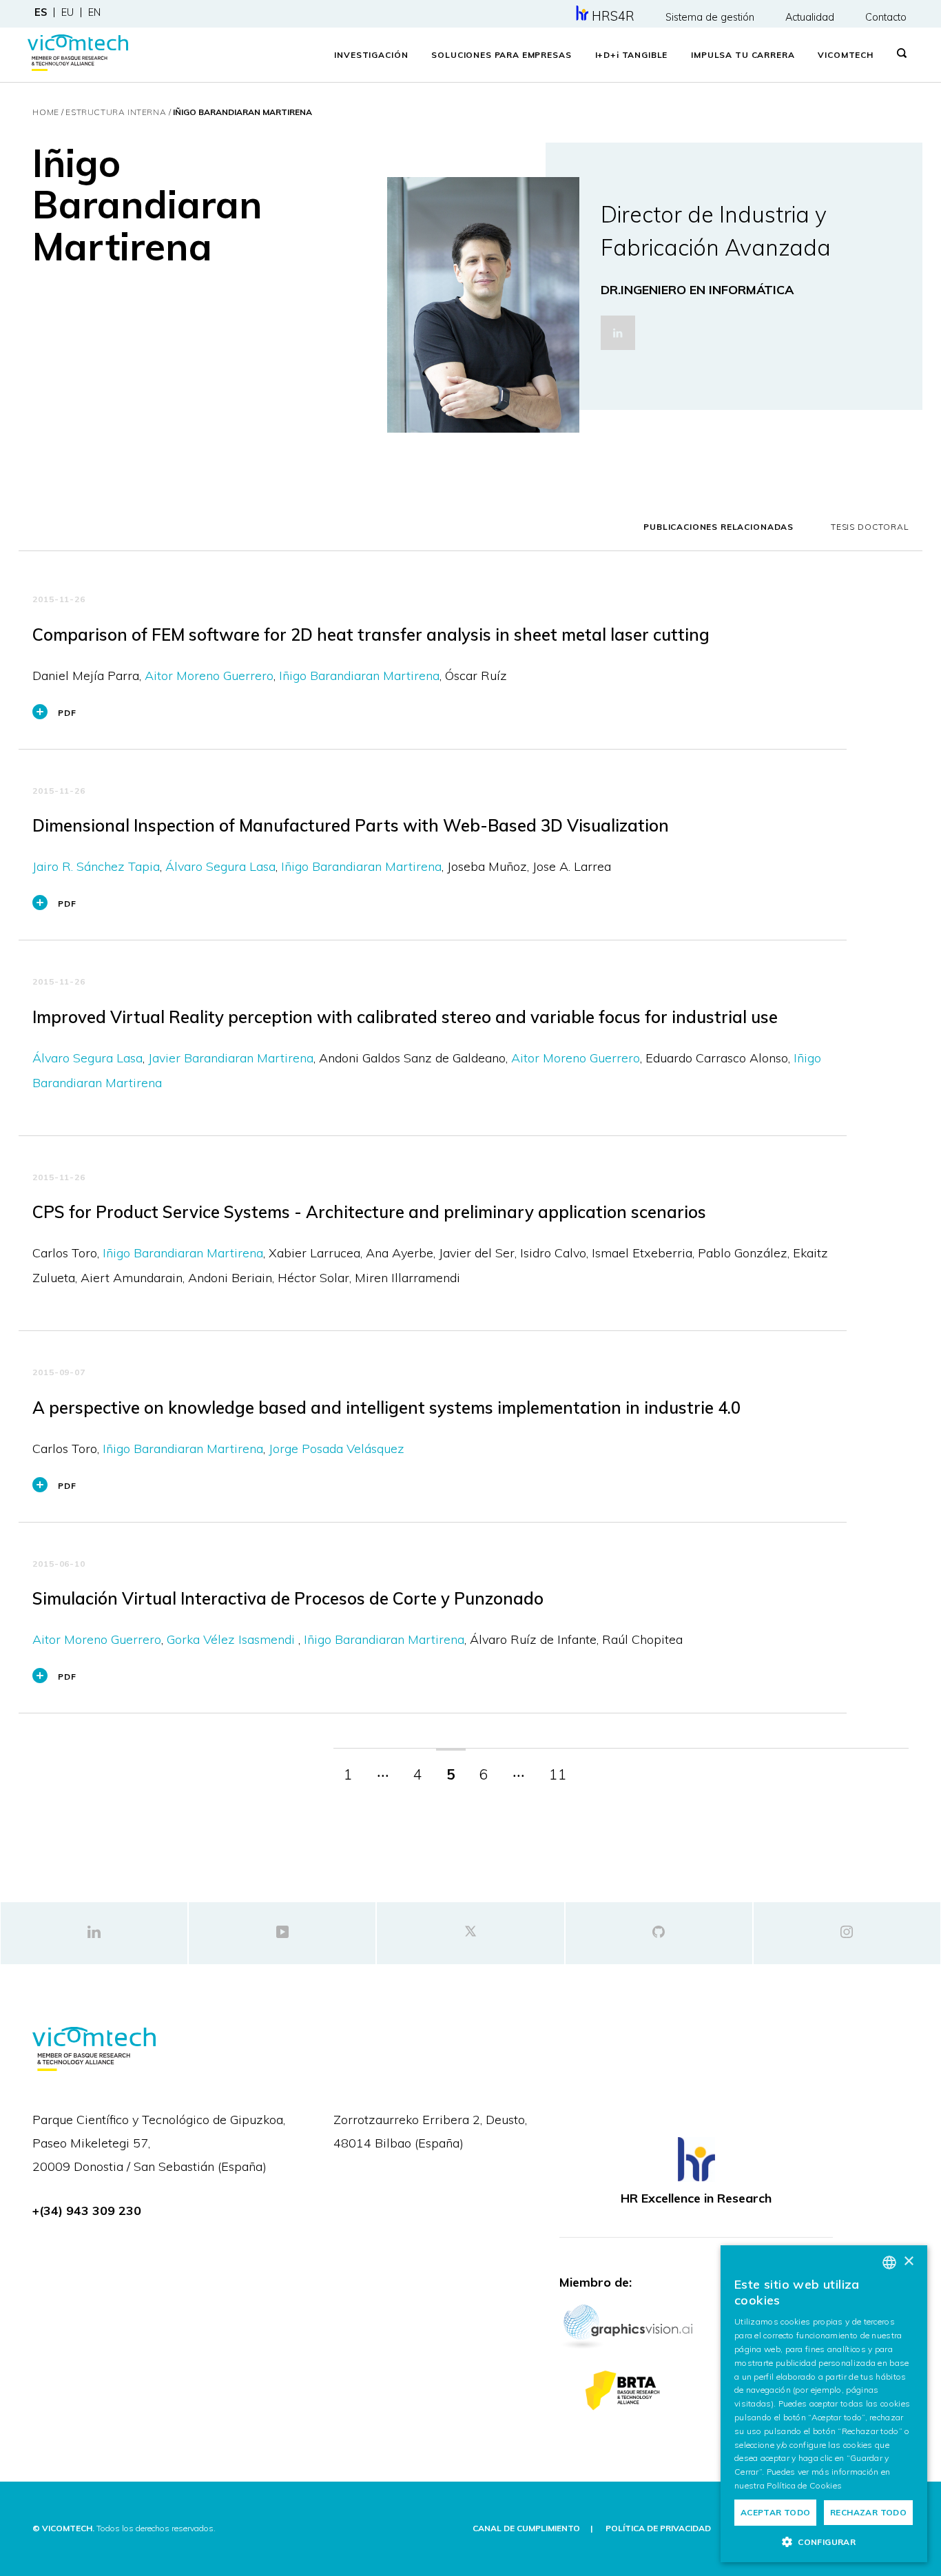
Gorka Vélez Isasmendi (232, 1639)
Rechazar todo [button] (868, 2512)
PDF (67, 713)
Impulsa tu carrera (743, 55)
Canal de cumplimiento (526, 2528)
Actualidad (810, 17)
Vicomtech (846, 55)
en (94, 12)
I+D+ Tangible (632, 55)
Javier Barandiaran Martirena (231, 1058)
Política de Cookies (804, 2485)
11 (558, 1774)
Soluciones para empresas (501, 55)
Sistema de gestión (710, 17)
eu (68, 12)
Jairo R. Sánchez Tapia (96, 866)
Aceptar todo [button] (776, 2512)
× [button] (908, 2261)
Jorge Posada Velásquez (337, 1449)
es (41, 12)
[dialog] (824, 2404)
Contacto (886, 17)
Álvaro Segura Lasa (220, 866)
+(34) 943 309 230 (87, 2211)
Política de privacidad (658, 2528)
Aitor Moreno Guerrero (209, 676)
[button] (824, 2542)
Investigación (371, 55)
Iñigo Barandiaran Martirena (359, 676)
